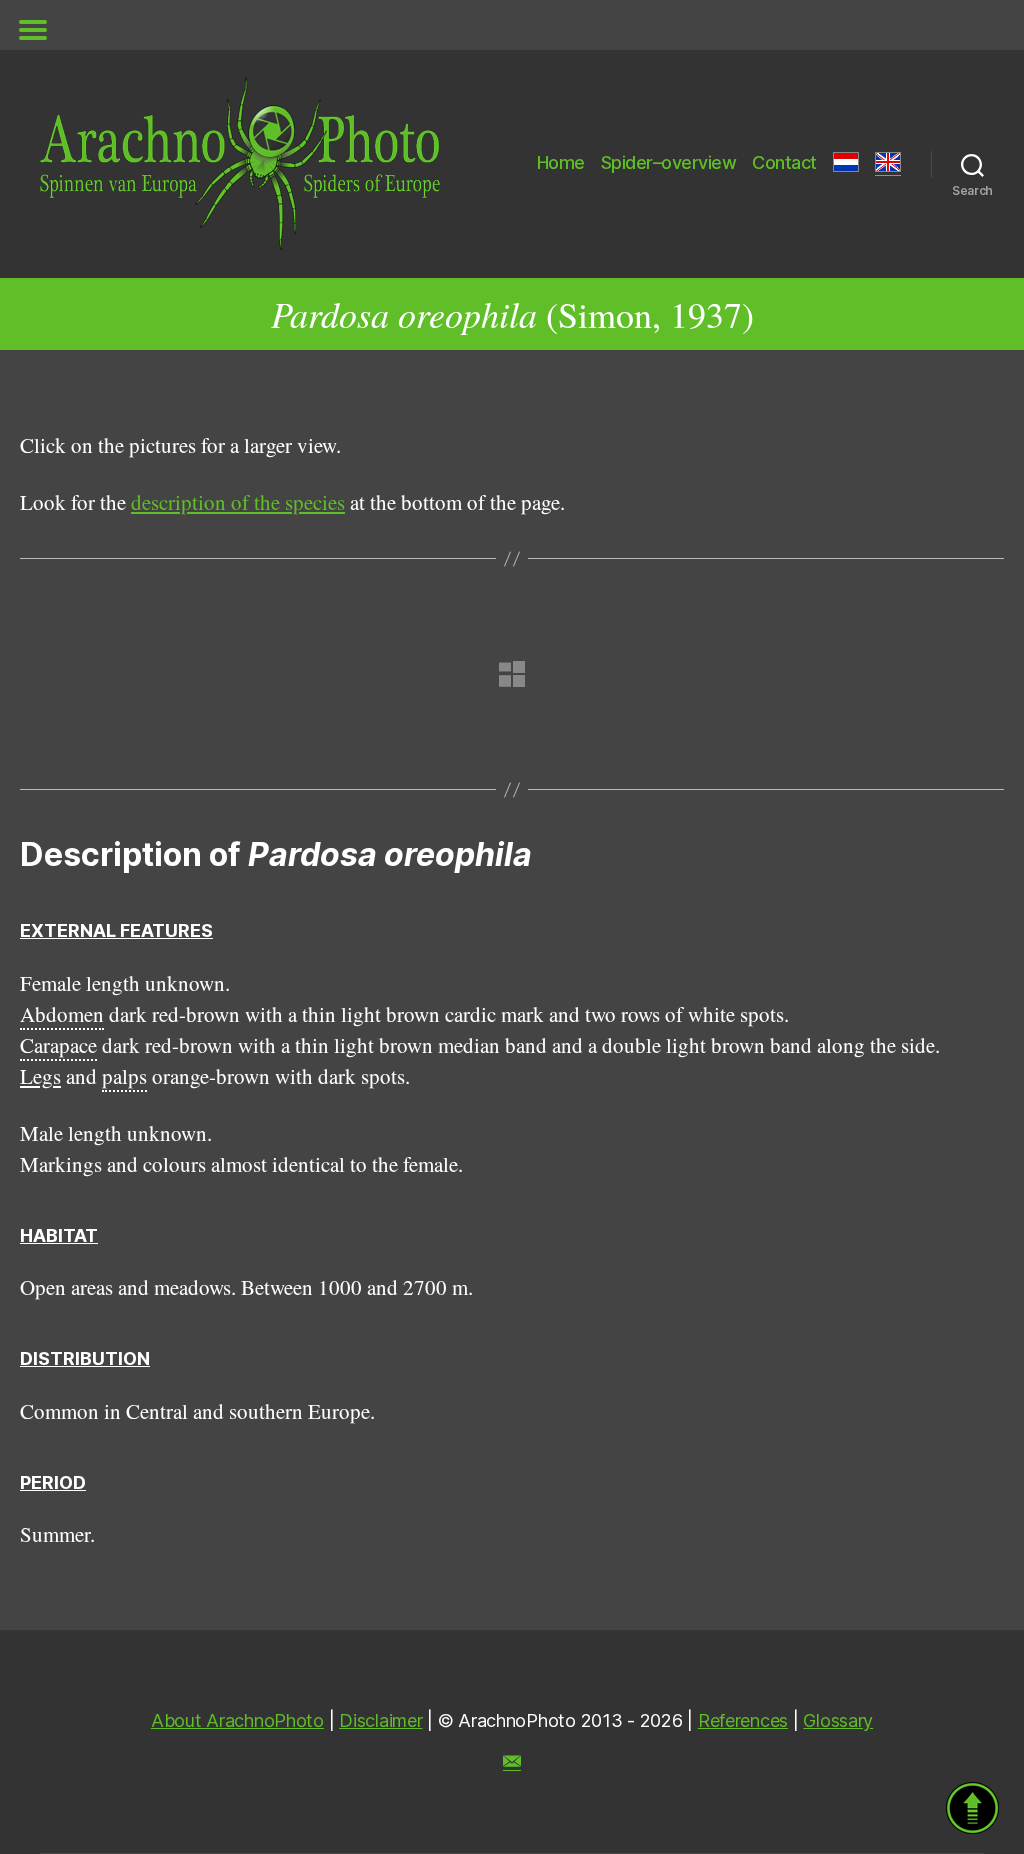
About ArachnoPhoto (237, 1720)
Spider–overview (669, 162)
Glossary (838, 1720)
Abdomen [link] (62, 1014)
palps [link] (124, 1076)
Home (561, 162)
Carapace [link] (58, 1045)
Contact (784, 162)
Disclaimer (380, 1720)
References (743, 1720)
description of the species (238, 502)
